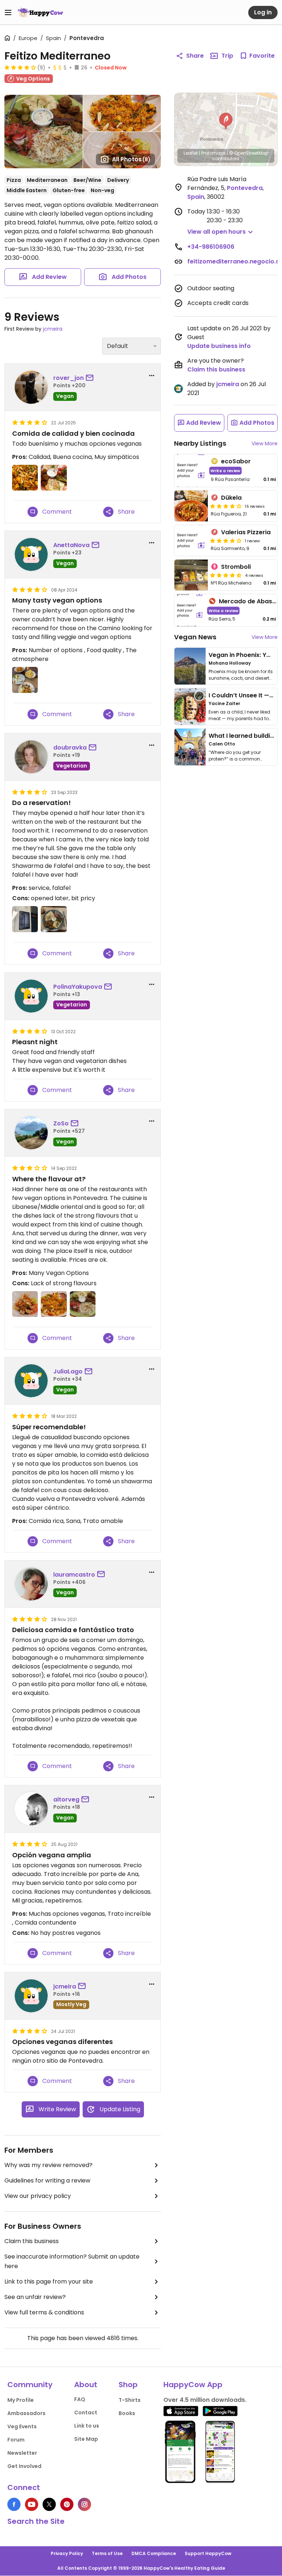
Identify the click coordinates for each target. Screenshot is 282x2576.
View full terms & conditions (44, 2312)
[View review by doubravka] (31, 757)
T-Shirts (130, 2400)
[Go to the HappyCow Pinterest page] (67, 2504)
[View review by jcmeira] (31, 1996)
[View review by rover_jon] (31, 387)
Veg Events (22, 2426)
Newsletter (22, 2453)
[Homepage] (40, 12)
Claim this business (32, 2241)
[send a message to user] (91, 378)
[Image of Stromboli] (191, 575)
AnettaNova (71, 545)
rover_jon (68, 378)
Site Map (86, 2439)
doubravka (70, 748)
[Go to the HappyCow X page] (49, 2504)
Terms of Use (107, 2553)
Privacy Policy (67, 2553)
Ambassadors (26, 2413)
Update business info (219, 346)
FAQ (80, 2399)
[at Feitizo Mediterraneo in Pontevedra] (25, 478)
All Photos (131, 159)
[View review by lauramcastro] (31, 1584)
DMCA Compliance (154, 2553)
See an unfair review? (35, 2297)
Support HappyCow (208, 2553)
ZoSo (61, 1123)
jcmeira (53, 329)
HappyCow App (193, 2385)
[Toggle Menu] (8, 12)
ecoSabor (236, 461)
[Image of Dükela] (191, 506)
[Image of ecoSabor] (191, 470)
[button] (226, 121)
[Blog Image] (190, 666)
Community (30, 2385)
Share (195, 56)
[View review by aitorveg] (31, 1809)
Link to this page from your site (49, 2282)
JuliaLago (68, 1371)
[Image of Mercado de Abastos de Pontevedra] (190, 610)
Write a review (225, 470)
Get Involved (24, 2466)
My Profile (21, 2400)
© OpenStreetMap (249, 153)
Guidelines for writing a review (47, 2180)
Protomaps (214, 153)
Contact (86, 2412)
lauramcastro (74, 1575)
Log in (263, 12)
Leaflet (191, 153)
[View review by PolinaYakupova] (31, 996)
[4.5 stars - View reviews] (226, 575)
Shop (128, 2385)
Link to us (87, 2426)
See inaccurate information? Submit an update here (72, 2261)
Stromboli (236, 567)
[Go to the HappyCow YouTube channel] (32, 2504)
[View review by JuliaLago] (31, 1381)
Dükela (231, 498)
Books (127, 2413)
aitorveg (66, 1799)
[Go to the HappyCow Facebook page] (14, 2504)
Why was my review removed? (48, 2165)
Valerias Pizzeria (246, 532)
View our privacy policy (38, 2196)
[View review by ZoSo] (31, 1133)
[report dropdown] (152, 376)
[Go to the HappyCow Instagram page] (84, 2504)
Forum (16, 2440)
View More (265, 443)
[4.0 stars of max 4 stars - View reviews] (20, 67)
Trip (227, 56)
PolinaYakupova (78, 987)
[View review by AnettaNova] (31, 554)
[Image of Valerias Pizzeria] (191, 540)
